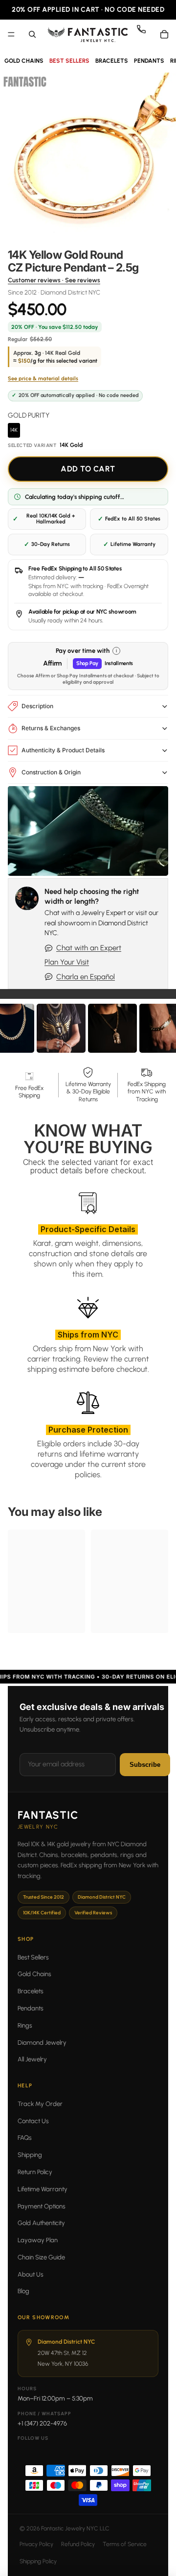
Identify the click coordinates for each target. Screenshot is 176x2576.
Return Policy (35, 2172)
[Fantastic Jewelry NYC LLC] (88, 34)
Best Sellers (33, 1957)
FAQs (25, 2138)
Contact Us (33, 2121)
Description (37, 706)
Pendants (31, 2008)
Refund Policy (78, 2544)
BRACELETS (112, 61)
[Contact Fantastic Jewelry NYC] (145, 34)
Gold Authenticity (41, 2223)
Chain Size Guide (41, 2257)
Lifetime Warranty (43, 2189)
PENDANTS (149, 61)
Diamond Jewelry (42, 2043)
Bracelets (31, 1991)
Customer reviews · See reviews (54, 280)
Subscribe (145, 1765)
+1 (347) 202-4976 (42, 2423)
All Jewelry (32, 2059)
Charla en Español (86, 977)
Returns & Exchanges (51, 728)
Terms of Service (125, 2544)
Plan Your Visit (67, 962)
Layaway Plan (38, 2240)
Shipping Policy (38, 2561)
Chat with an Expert (89, 948)
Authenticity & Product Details (63, 750)
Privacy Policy (36, 2544)
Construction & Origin (51, 772)
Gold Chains (34, 1974)
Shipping (30, 2155)
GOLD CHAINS (24, 61)
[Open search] (32, 34)
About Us (31, 2274)
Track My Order (40, 2104)
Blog (23, 2291)
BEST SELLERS (69, 61)
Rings (25, 2025)
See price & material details (43, 379)
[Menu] (11, 34)
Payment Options (42, 2206)
